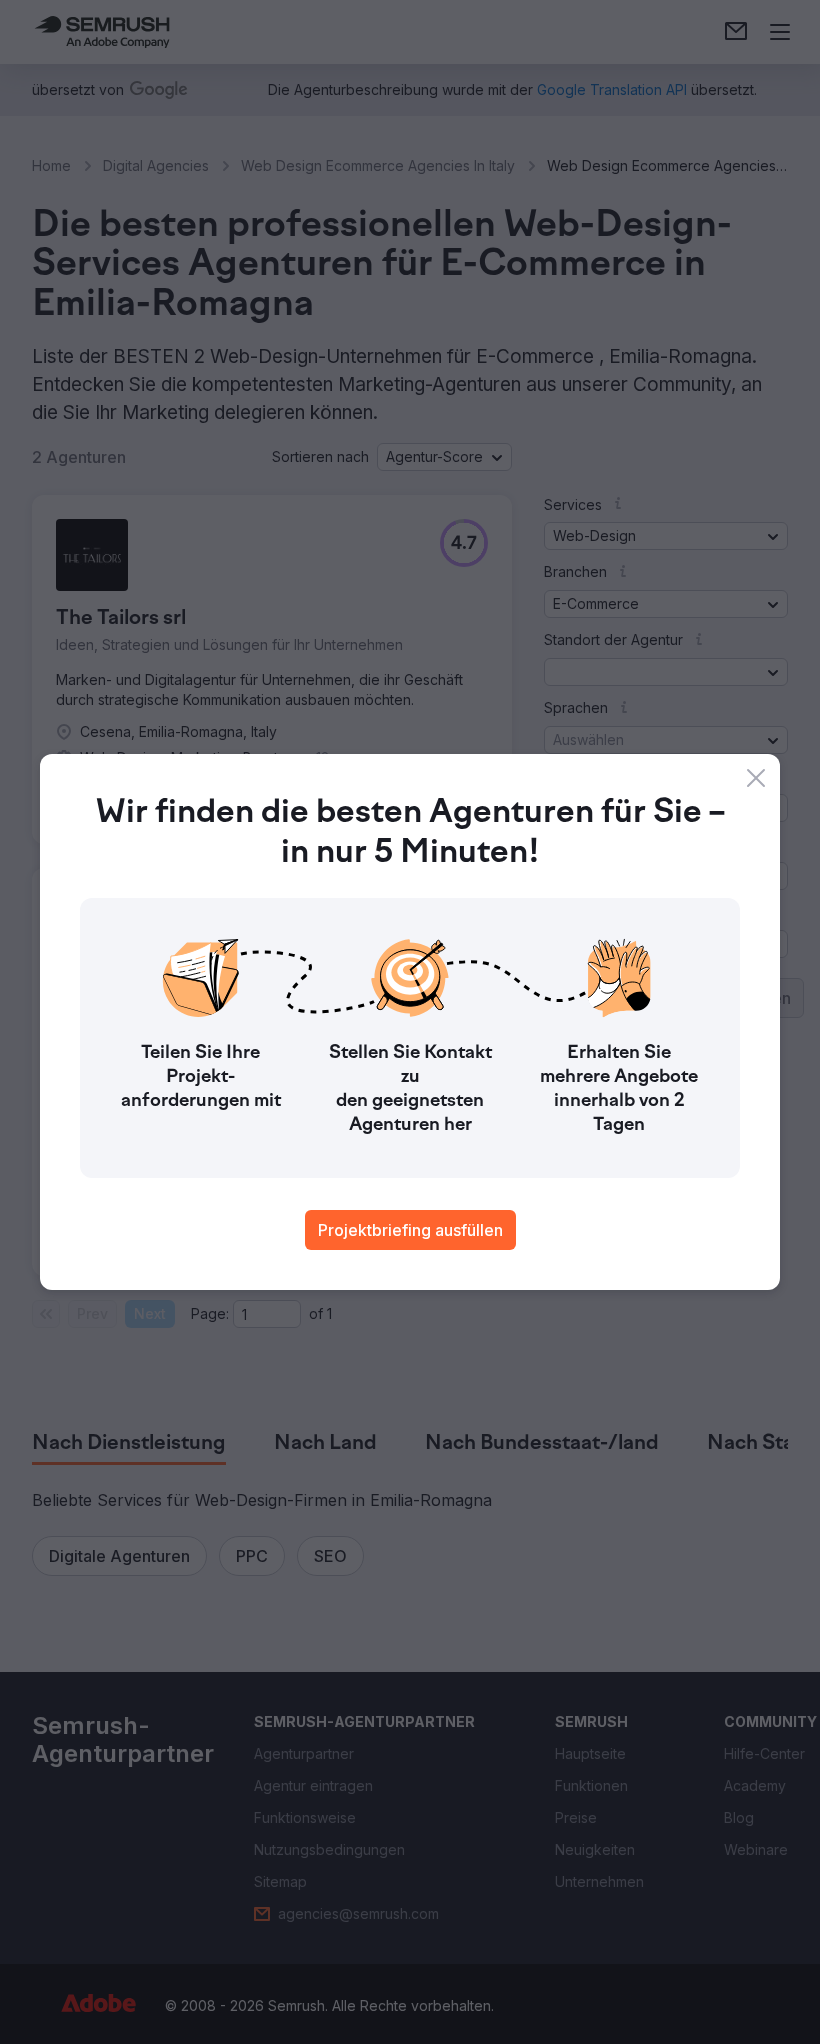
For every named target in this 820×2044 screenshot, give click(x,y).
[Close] (756, 778)
